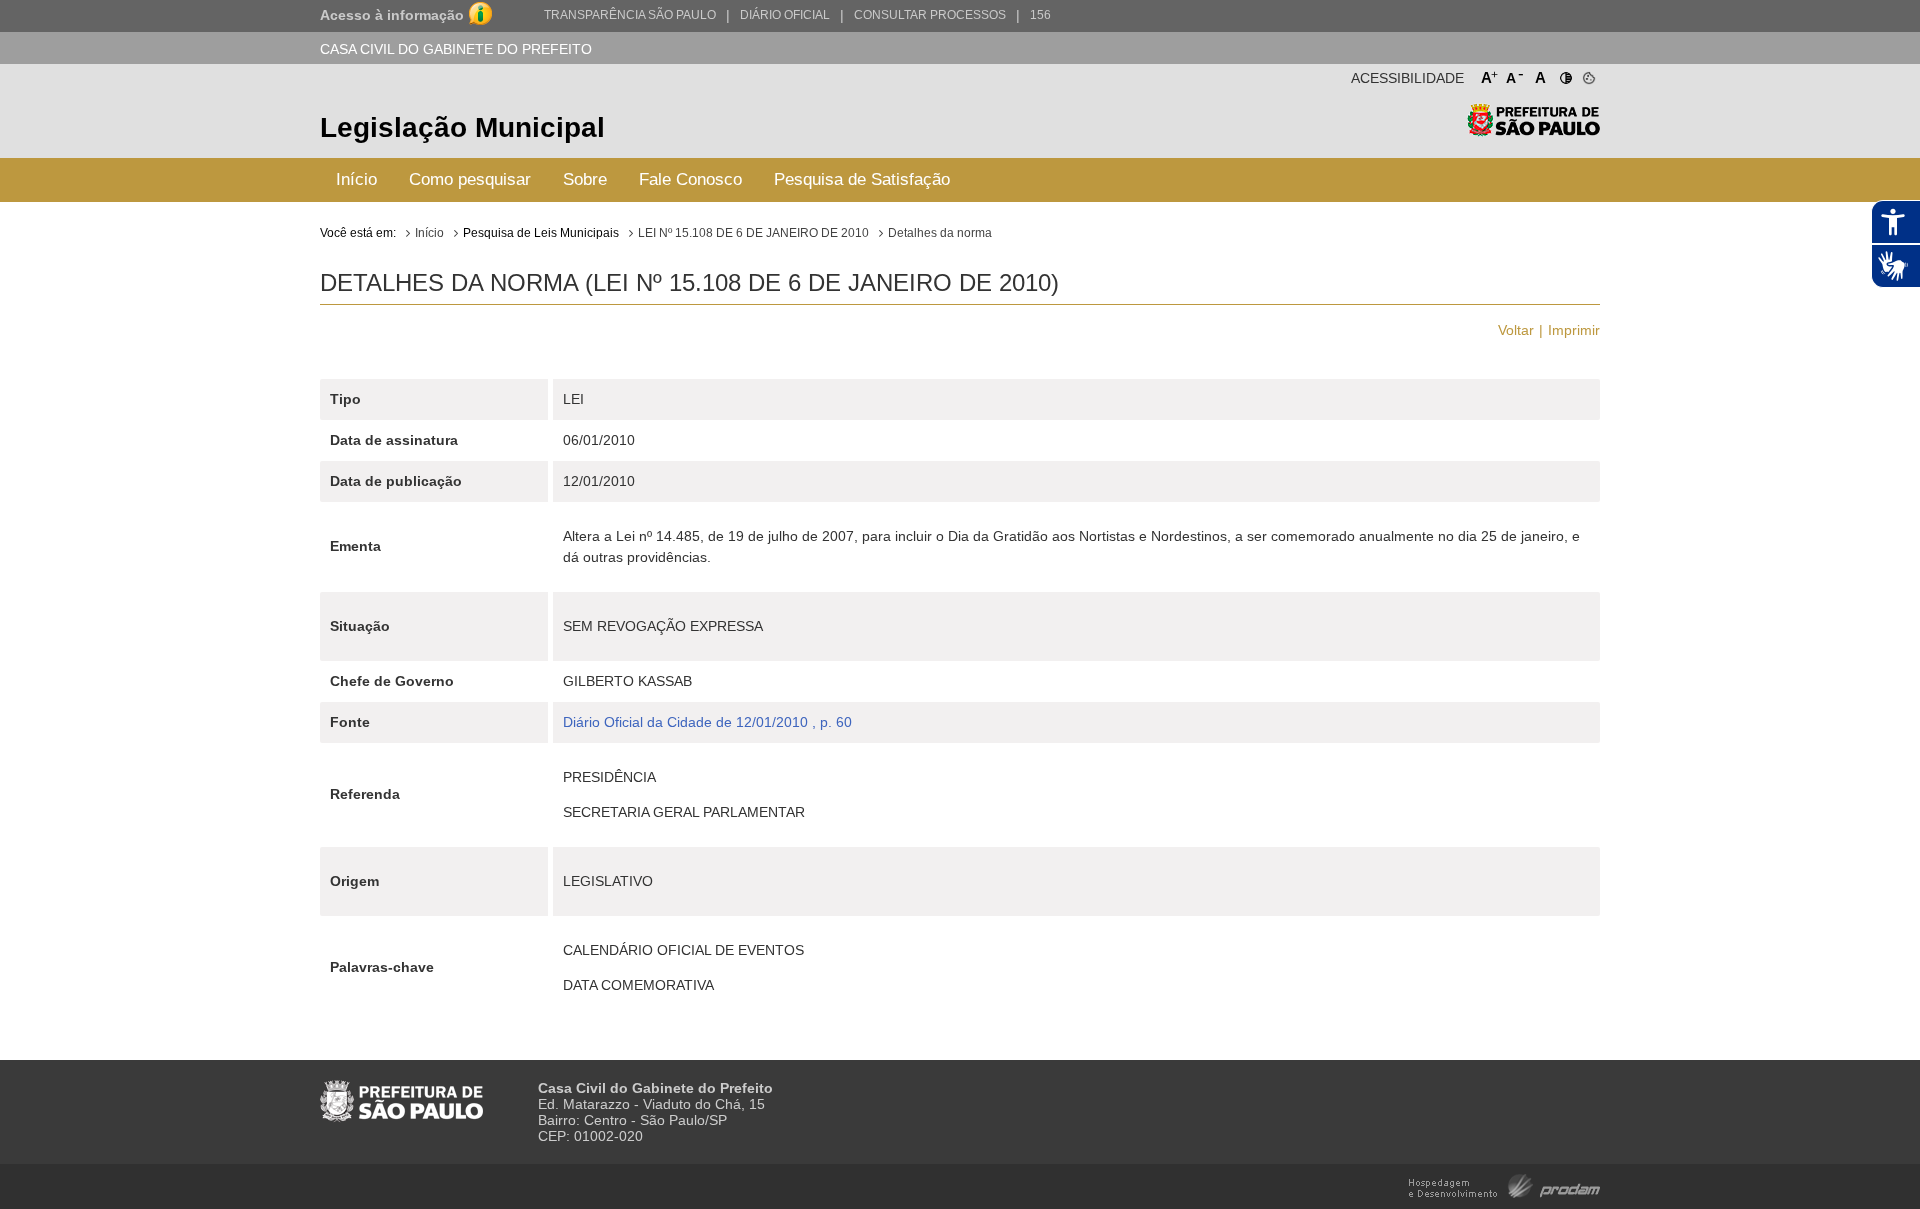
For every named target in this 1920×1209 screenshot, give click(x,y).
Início (356, 179)
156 (1040, 15)
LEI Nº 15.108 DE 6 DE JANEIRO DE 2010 (753, 233)
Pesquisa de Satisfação (862, 179)
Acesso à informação (392, 15)
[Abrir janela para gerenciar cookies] (1587, 74)
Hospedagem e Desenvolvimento (1504, 1184)
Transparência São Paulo (630, 15)
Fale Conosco (690, 179)
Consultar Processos (930, 15)
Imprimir (1574, 330)
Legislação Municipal (462, 127)
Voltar (1516, 330)
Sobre (585, 179)
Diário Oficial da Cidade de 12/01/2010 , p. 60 (707, 722)
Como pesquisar (470, 179)
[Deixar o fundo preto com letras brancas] (1564, 74)
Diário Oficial (785, 15)
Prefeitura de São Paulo (1533, 130)
